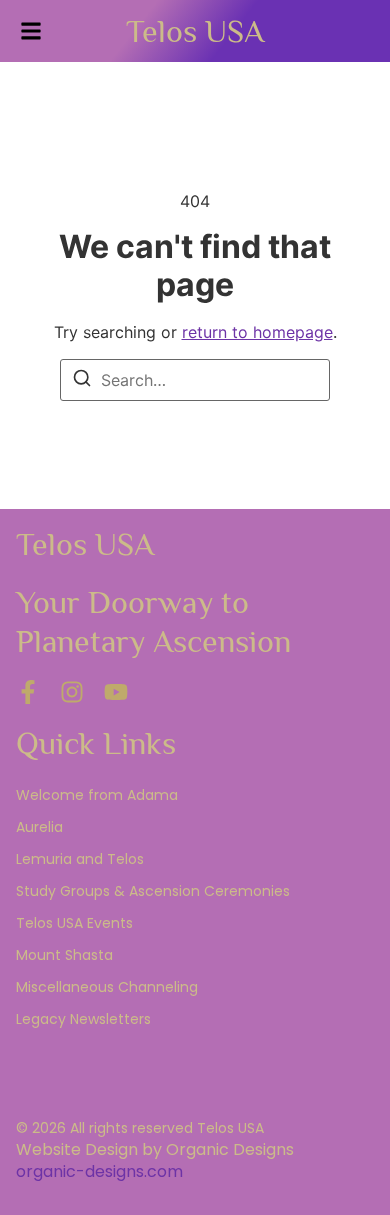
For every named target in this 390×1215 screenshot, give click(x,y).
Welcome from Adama (97, 795)
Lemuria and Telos (80, 859)
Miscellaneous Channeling (107, 987)
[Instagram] (72, 692)
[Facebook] (28, 692)
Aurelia (39, 827)
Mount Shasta (64, 955)
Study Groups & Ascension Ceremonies (153, 891)
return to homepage (257, 332)
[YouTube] (116, 692)
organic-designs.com (99, 1171)
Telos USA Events (74, 923)
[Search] (82, 381)
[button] (31, 31)
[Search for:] (195, 380)
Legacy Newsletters (83, 1019)
